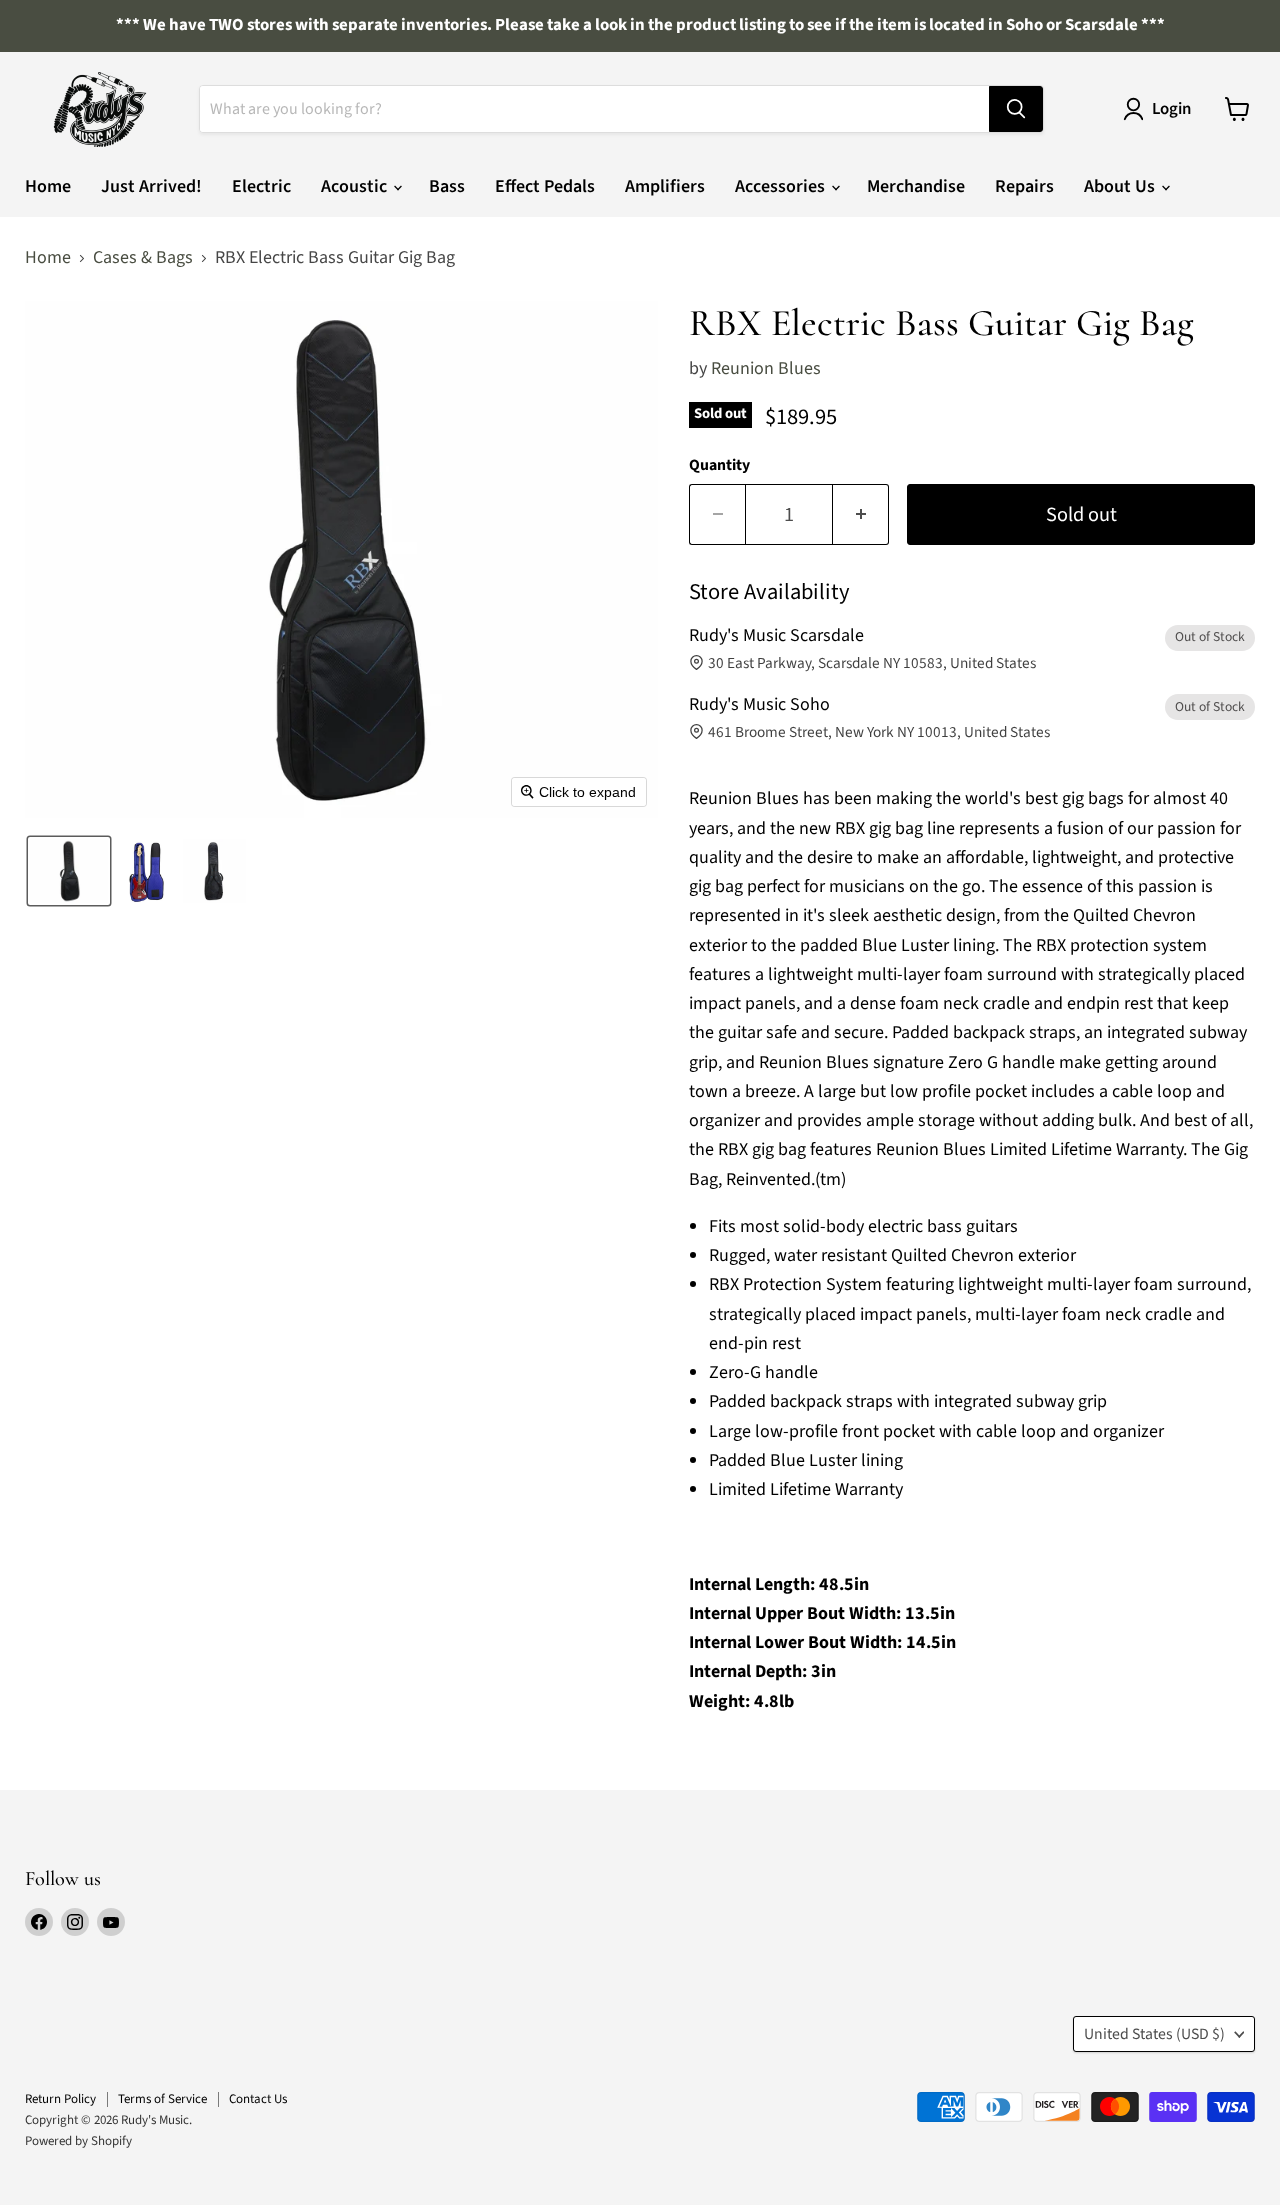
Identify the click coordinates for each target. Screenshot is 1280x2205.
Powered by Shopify (78, 2141)
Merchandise (916, 186)
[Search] (1016, 109)
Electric (261, 186)
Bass (447, 186)
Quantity (719, 465)
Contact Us (258, 2099)
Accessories (782, 186)
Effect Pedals (545, 186)
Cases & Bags (143, 258)
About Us (1121, 186)
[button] (69, 871)
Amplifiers (665, 186)
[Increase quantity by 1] (861, 514)
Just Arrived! (151, 186)
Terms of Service (162, 2099)
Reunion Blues (766, 368)
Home (48, 186)
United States (1154, 2034)
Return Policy (60, 2099)
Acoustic (356, 186)
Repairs (1024, 186)
